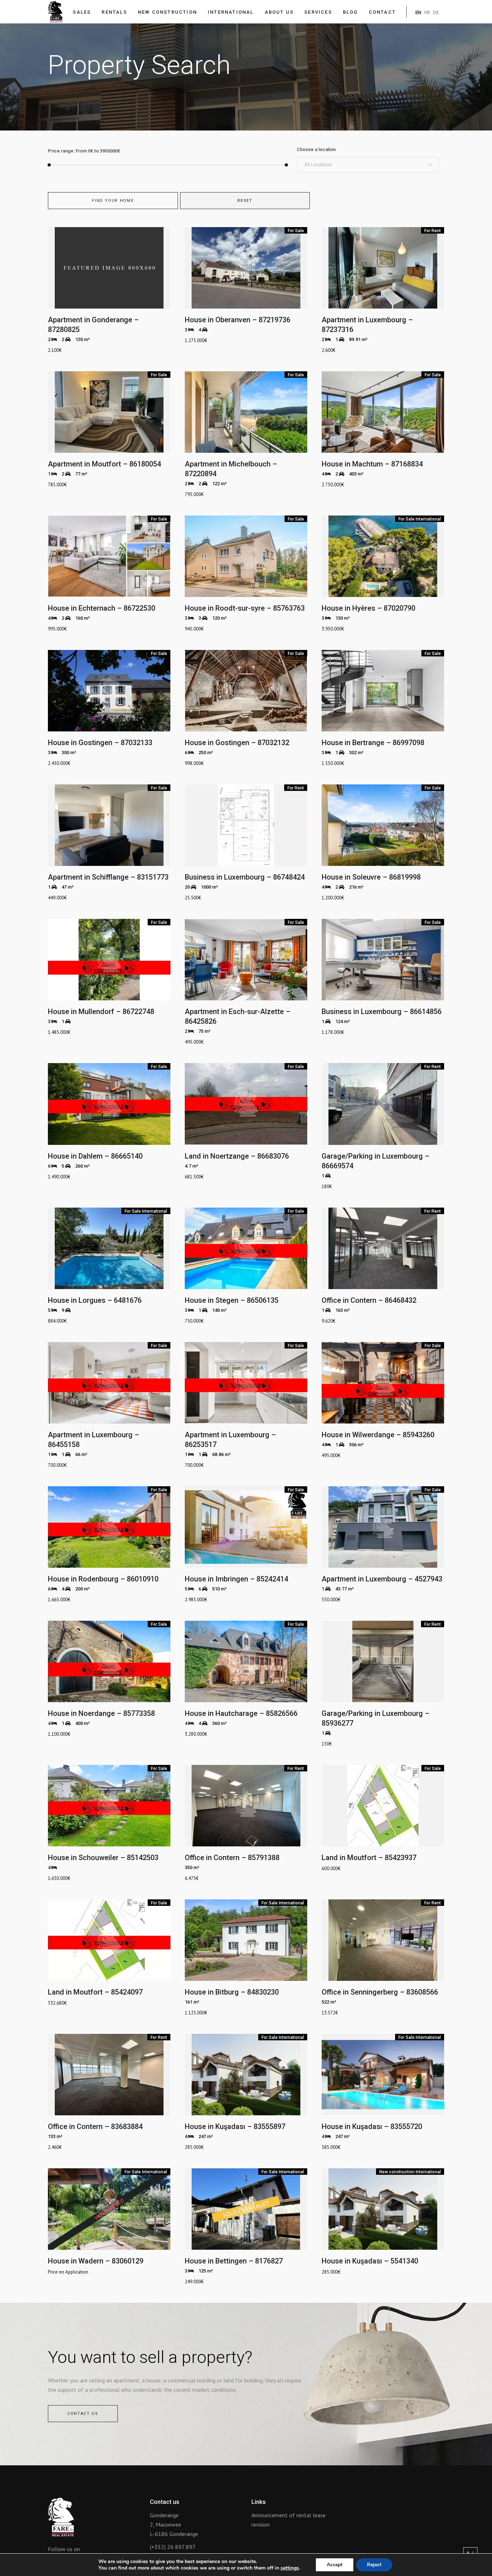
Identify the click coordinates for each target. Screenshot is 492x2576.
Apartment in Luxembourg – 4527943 (382, 1579)
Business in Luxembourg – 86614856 (382, 1012)
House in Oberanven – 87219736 (238, 320)
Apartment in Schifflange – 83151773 (108, 877)
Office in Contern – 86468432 (369, 1300)
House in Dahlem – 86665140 (95, 1156)
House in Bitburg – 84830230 (232, 1992)
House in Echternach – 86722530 (102, 608)
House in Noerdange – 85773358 (101, 1713)
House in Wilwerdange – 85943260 (378, 1435)
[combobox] (368, 165)
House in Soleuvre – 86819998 (371, 877)
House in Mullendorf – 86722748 (101, 1012)
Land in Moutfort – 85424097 (95, 1992)
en (418, 12)
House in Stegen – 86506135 (232, 1300)
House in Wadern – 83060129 (96, 2261)
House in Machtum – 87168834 (372, 464)
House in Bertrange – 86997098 (373, 743)
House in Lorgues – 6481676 (95, 1300)
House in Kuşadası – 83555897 (235, 2126)
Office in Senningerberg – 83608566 (380, 1992)
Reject (374, 2565)
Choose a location (316, 149)
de (436, 12)
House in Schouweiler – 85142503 (103, 1858)
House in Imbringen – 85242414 (236, 1579)
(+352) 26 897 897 (173, 2547)
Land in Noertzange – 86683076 (237, 1156)
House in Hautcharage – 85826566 (241, 1713)
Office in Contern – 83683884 (95, 2126)
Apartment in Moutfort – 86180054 (104, 464)
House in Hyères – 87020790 (368, 608)
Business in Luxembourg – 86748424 (245, 877)
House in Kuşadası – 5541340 (370, 2261)
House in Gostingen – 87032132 (237, 743)
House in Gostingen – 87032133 (100, 743)
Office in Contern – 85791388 (232, 1858)
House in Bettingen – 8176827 (234, 2261)
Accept (335, 2565)
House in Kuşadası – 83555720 (372, 2126)
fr (427, 12)
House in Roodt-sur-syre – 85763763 (245, 608)
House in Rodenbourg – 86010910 (103, 1579)
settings (290, 2568)
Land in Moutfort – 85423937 (369, 1858)
